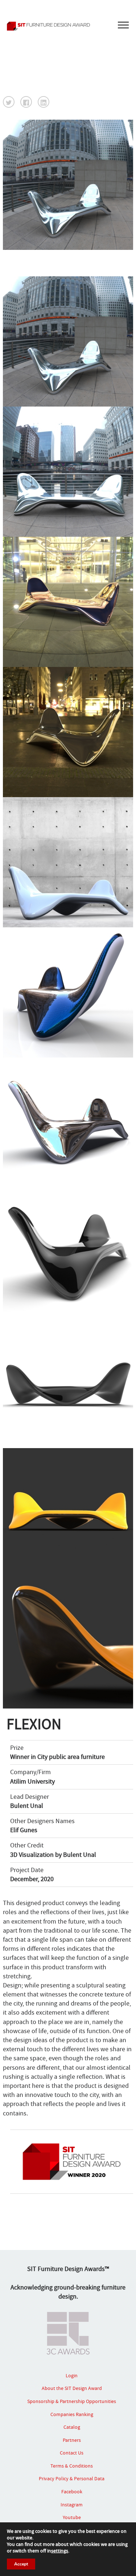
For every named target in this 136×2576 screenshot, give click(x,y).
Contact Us (72, 2453)
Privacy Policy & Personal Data (72, 2478)
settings (60, 2551)
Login (72, 2375)
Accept (21, 2564)
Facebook (72, 2491)
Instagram (72, 2505)
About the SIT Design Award (72, 2388)
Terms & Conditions (72, 2466)
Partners (72, 2440)
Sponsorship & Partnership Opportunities (72, 2401)
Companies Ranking (72, 2414)
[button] (9, 102)
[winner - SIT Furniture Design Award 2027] (68, 26)
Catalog (72, 2427)
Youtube (72, 2517)
